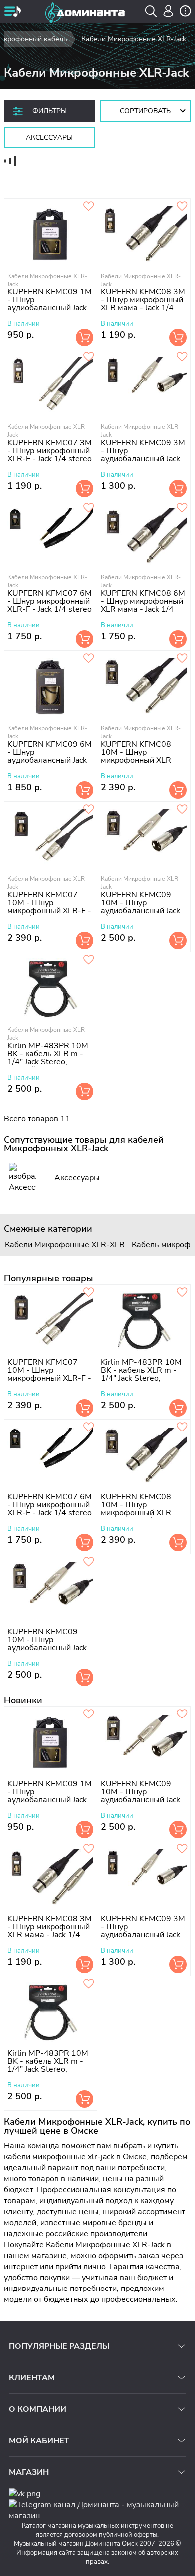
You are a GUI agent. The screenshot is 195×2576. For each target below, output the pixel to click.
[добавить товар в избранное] (182, 207)
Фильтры (50, 111)
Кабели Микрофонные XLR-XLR (65, 1245)
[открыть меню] (12, 12)
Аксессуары (49, 138)
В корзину (85, 338)
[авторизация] (169, 11)
